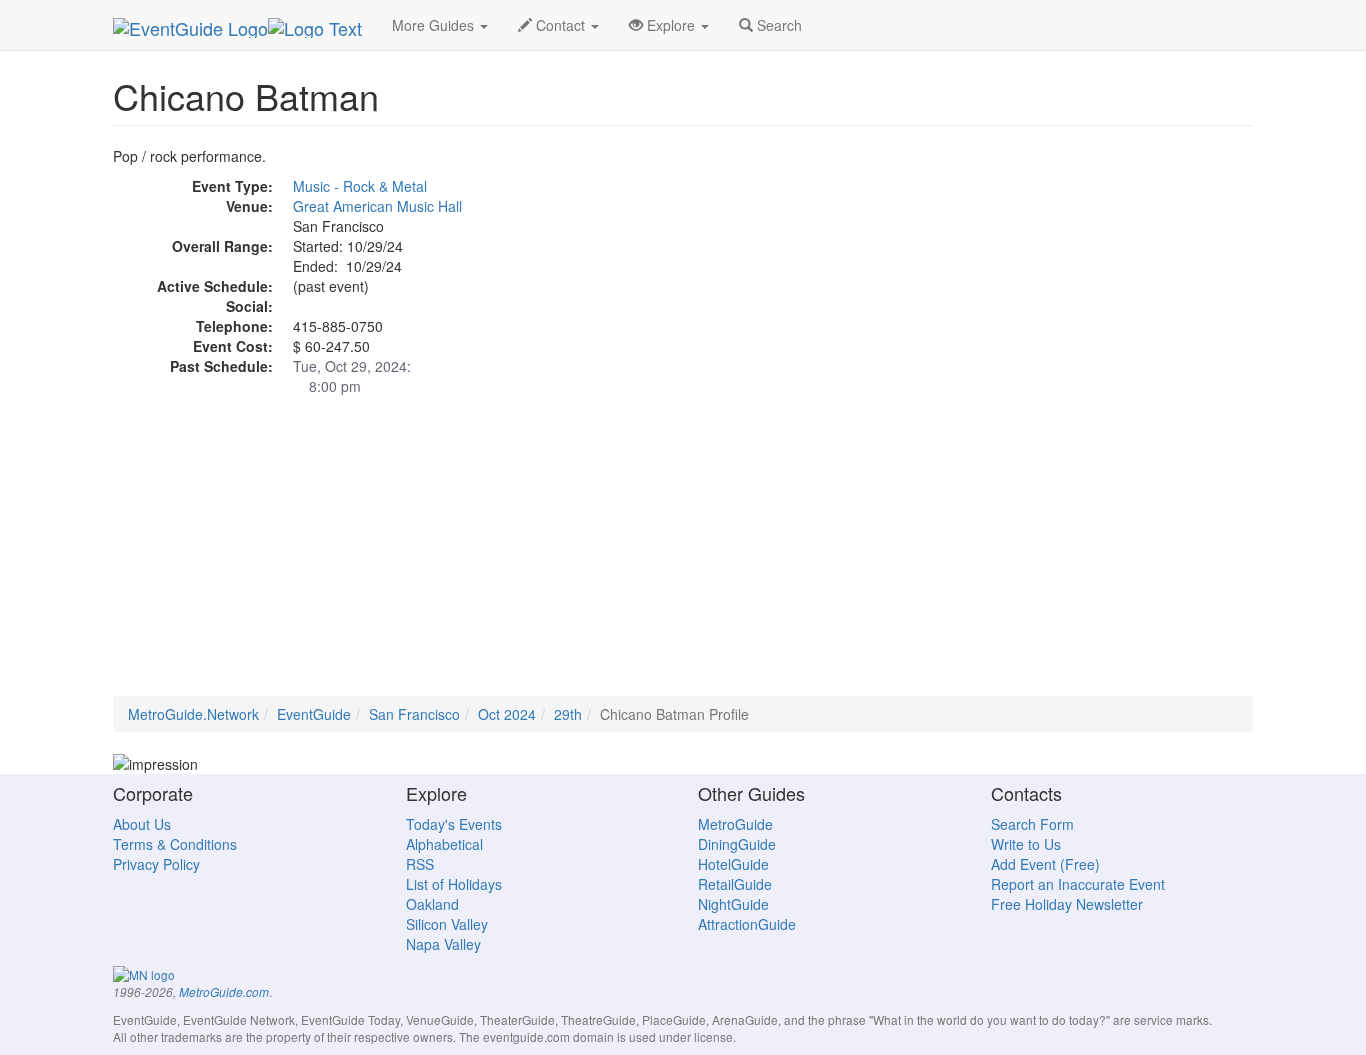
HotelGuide (733, 864)
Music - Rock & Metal (360, 186)
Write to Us (1026, 844)
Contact (560, 25)
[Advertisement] (683, 556)
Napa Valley (443, 944)
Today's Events (454, 824)
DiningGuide (737, 844)
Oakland (432, 904)
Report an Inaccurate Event (1078, 884)
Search (777, 25)
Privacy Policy (156, 864)
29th (568, 714)
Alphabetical (444, 844)
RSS (420, 864)
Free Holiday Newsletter (1067, 904)
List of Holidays (454, 884)
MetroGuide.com (224, 992)
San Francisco (414, 714)
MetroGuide (735, 824)
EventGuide (314, 714)
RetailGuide (735, 884)
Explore (671, 25)
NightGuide (733, 904)
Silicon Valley (447, 924)
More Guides (435, 25)
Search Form (1032, 824)
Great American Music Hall (377, 206)
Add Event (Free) (1045, 864)
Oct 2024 (507, 714)
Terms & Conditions (175, 844)
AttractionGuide (747, 924)
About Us (142, 824)
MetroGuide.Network (193, 714)
